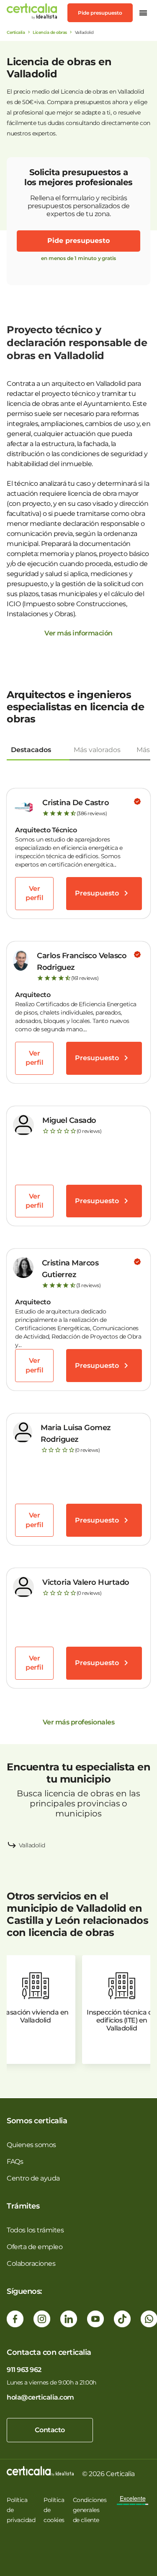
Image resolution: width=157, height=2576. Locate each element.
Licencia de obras (50, 32)
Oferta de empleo (35, 2247)
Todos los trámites (35, 2230)
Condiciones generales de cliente (90, 2510)
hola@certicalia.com (40, 2397)
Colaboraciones (31, 2264)
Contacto (50, 2430)
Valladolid (32, 1845)
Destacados (31, 750)
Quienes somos (31, 2145)
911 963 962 (24, 2370)
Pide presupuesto (100, 13)
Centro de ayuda (33, 2178)
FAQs (15, 2162)
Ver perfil (34, 893)
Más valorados (97, 750)
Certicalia (16, 32)
